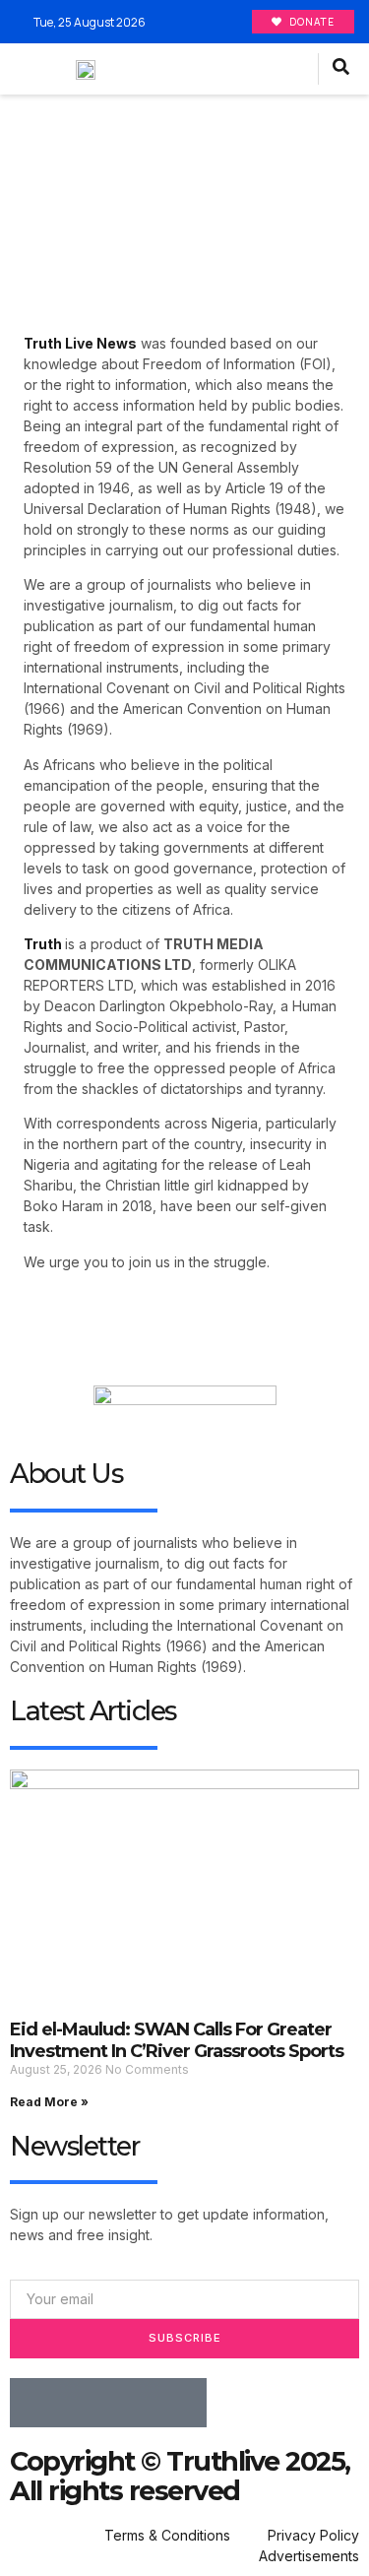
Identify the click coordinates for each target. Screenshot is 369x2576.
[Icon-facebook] (34, 2403)
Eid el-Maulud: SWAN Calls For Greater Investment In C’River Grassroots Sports (177, 2040)
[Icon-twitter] (84, 2403)
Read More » (49, 2102)
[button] (298, 69)
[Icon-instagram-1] (133, 2403)
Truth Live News (80, 343)
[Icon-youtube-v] (182, 2403)
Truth (43, 944)
